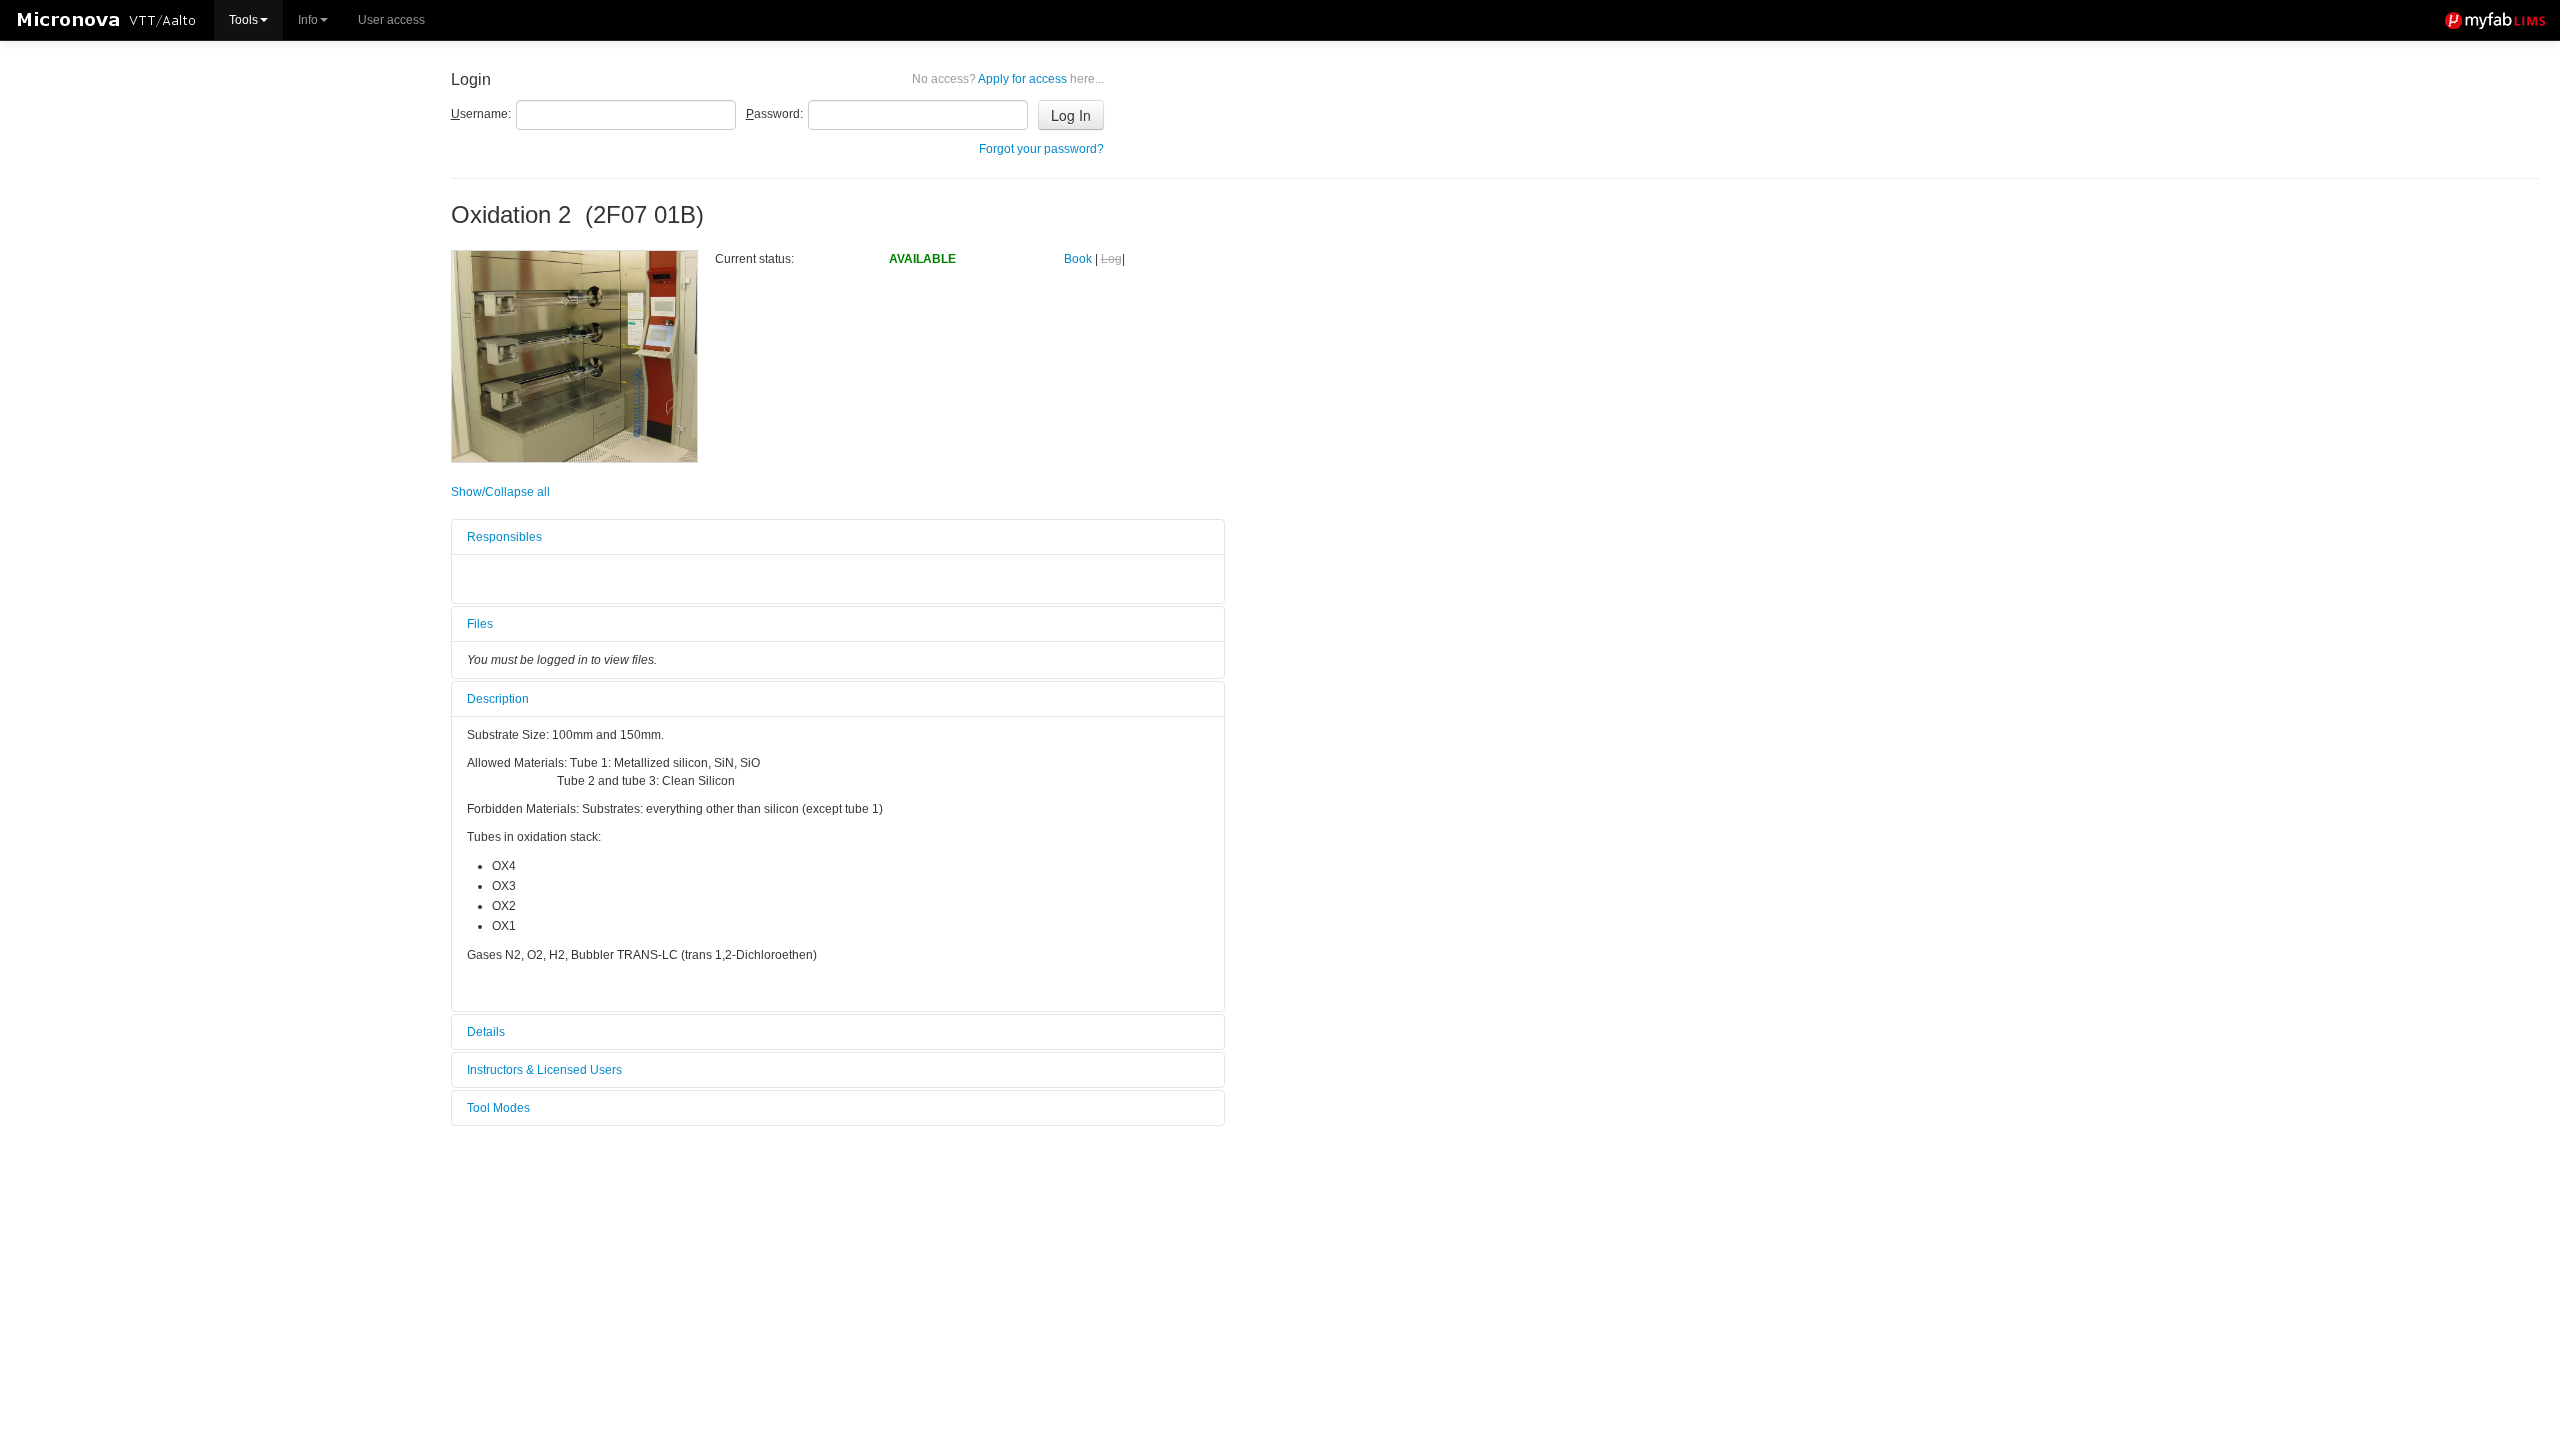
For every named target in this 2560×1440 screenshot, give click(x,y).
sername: (481, 114)
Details (486, 1032)
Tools (243, 20)
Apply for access (1008, 79)
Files (480, 624)
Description (498, 699)
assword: (774, 114)
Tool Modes (498, 1108)
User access (391, 20)
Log (1111, 259)
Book (1078, 259)
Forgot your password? (1041, 149)
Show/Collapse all (500, 492)
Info (308, 20)
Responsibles (504, 537)
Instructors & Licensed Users (544, 1070)
